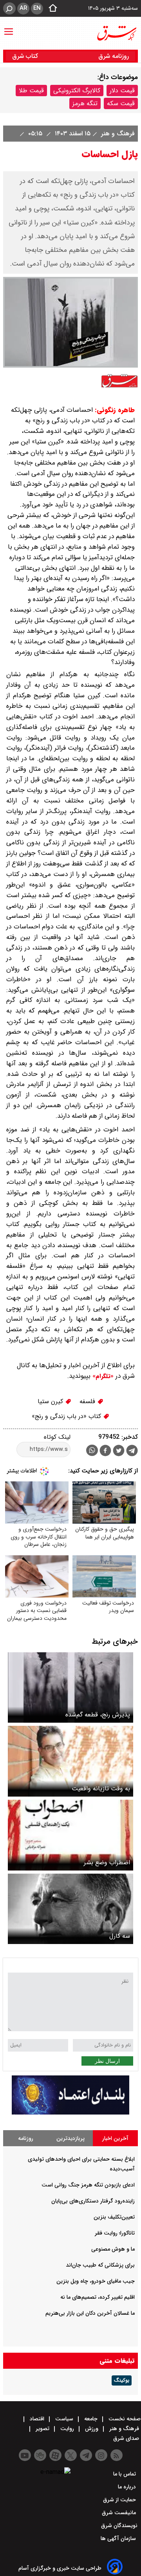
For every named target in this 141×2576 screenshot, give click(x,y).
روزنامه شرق (114, 56)
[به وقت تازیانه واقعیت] (70, 1761)
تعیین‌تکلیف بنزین (114, 2217)
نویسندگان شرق (119, 2526)
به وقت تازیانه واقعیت (101, 1789)
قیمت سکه (121, 103)
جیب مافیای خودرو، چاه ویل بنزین (96, 2281)
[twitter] (119, 1451)
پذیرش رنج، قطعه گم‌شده (98, 1715)
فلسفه (88, 1401)
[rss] (117, 2455)
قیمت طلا (31, 91)
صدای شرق (127, 2438)
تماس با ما (125, 2474)
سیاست (64, 2419)
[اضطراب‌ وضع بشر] (70, 1835)
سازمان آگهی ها (119, 2538)
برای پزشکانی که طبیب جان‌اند (100, 2265)
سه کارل (120, 1936)
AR (23, 8)
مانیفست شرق (120, 2513)
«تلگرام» (102, 1376)
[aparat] (55, 2455)
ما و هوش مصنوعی (113, 2249)
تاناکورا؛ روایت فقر (115, 2233)
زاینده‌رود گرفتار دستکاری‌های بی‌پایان (93, 2201)
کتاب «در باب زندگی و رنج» (67, 1416)
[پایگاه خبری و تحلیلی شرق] (116, 33)
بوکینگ (122, 2380)
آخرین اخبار (115, 2138)
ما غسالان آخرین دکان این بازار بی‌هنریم (90, 2313)
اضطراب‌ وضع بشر (107, 1862)
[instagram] (101, 2455)
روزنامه (26, 2138)
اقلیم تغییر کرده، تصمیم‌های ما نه (98, 2297)
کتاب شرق (26, 56)
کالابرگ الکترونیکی (77, 91)
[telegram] (132, 1452)
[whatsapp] (92, 1450)
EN (37, 8)
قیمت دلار (122, 91)
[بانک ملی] (70, 2113)
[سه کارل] (70, 1909)
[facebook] (105, 1451)
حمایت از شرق (120, 2500)
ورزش (92, 2429)
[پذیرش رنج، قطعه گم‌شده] (70, 1688)
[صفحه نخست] (51, 9)
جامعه (91, 2419)
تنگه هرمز (85, 103)
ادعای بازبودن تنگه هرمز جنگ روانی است (88, 2185)
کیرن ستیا (51, 1401)
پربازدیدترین (70, 2138)
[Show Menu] (9, 28)
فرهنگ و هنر (117, 134)
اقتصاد (37, 2419)
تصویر (42, 2429)
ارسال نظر (107, 2061)
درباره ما (128, 2487)
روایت (67, 2429)
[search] (9, 8)
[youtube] (25, 2455)
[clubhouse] (40, 2455)
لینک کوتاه (57, 1437)
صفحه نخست (124, 2419)
